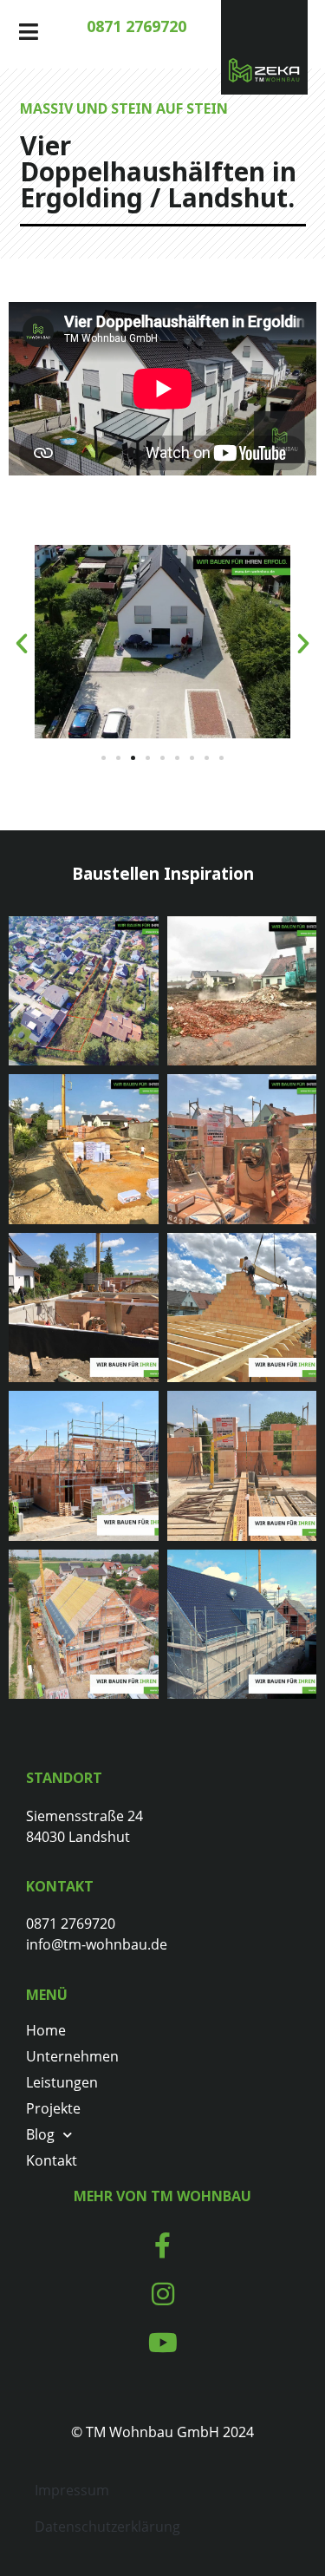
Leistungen (62, 2082)
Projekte (53, 2108)
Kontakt (52, 2160)
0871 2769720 (136, 26)
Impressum (72, 2490)
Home (46, 2030)
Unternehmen (72, 2056)
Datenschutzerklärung (107, 2527)
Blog (40, 2134)
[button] (22, 644)
